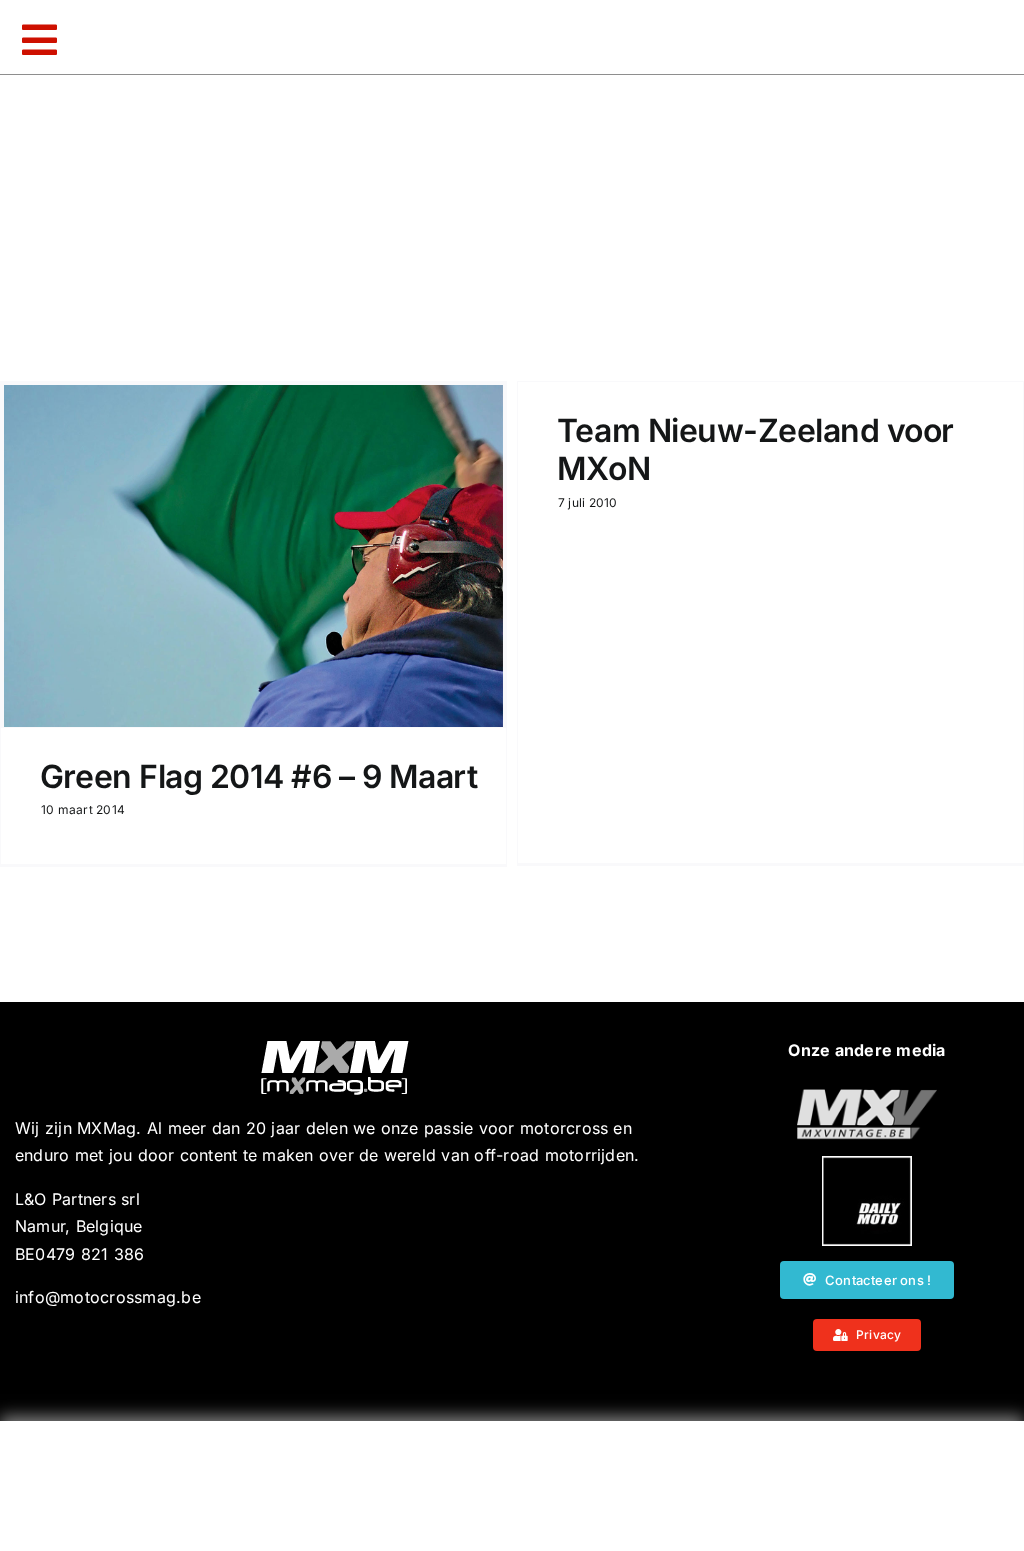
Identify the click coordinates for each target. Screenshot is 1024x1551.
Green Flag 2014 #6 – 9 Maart (259, 776)
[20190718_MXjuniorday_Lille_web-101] (867, 1097)
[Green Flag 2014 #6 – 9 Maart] (253, 556)
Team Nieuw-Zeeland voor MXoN (755, 449)
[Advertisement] (512, 1486)
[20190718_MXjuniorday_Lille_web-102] (867, 1164)
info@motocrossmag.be (108, 1297)
